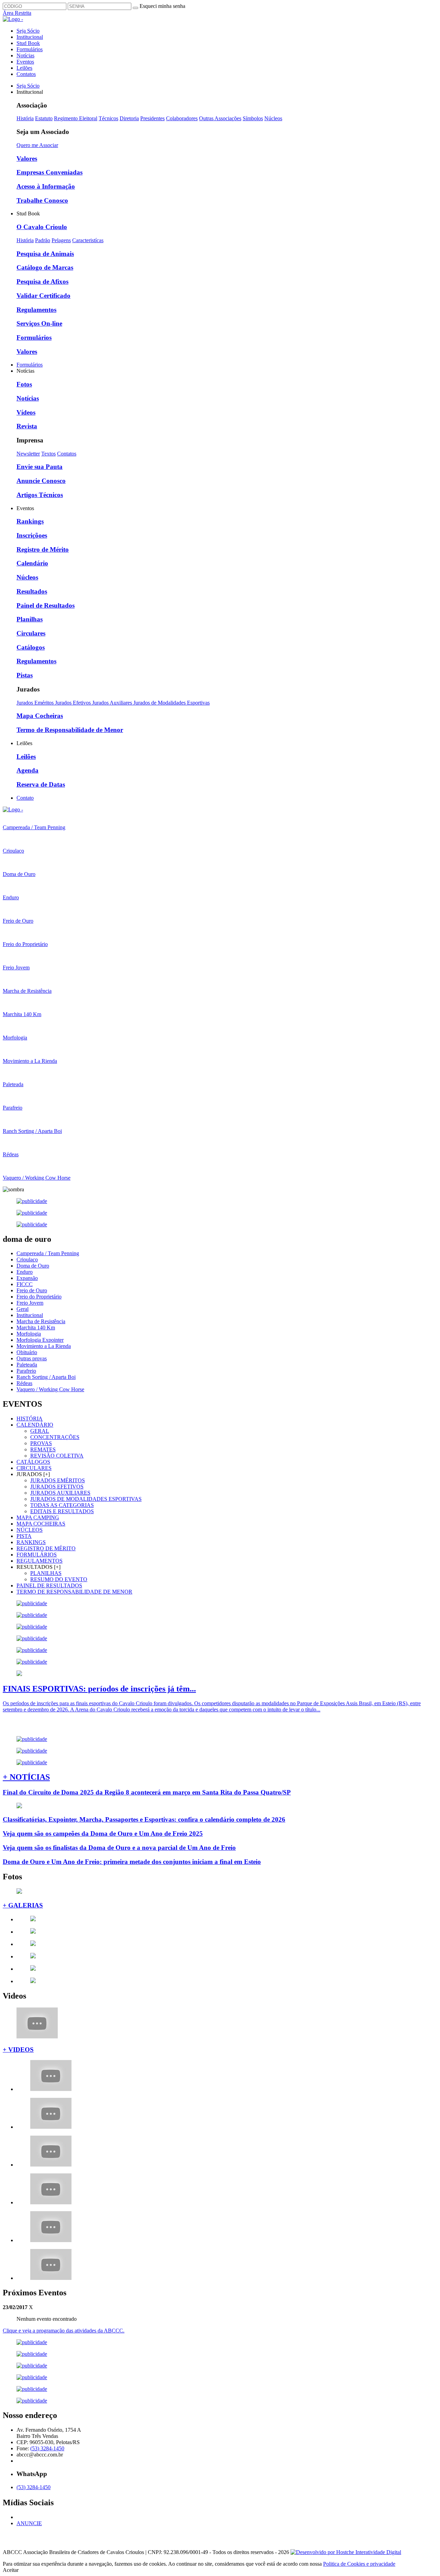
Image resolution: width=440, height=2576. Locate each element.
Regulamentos (36, 310)
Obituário (27, 1352)
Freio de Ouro (32, 1290)
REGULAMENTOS (40, 1561)
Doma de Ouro (33, 1266)
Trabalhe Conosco (42, 200)
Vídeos (26, 412)
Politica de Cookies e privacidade (359, 2564)
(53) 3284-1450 (47, 2448)
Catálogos (31, 647)
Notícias (25, 55)
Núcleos (273, 118)
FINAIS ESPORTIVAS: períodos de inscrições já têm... (99, 1689)
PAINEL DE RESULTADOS (49, 1585)
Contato (25, 798)
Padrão (43, 240)
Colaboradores (182, 118)
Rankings (30, 521)
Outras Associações (220, 118)
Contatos (26, 74)
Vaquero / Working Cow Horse (50, 1389)
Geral (23, 1309)
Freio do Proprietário (39, 1297)
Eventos (25, 62)
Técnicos (108, 118)
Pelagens (61, 240)
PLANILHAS (46, 1573)
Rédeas (24, 1383)
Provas (41, 1443)
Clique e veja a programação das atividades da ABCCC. (64, 2331)
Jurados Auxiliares (113, 703)
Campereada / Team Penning (48, 1253)
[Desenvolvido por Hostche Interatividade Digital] (346, 2552)
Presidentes (152, 118)
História (25, 118)
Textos (48, 454)
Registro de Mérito (43, 549)
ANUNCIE (29, 2523)
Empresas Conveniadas (49, 172)
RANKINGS (31, 1542)
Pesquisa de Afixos (42, 282)
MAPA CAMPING (38, 1517)
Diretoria (129, 118)
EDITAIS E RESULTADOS (62, 1511)
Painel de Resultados (46, 605)
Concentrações (55, 1437)
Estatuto (44, 118)
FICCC (25, 1284)
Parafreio (26, 1371)
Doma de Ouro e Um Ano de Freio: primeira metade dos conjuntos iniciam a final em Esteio (132, 1862)
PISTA (24, 1536)
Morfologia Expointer (40, 1340)
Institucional (30, 37)
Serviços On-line (39, 323)
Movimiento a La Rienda (44, 1346)
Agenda (27, 770)
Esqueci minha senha (162, 6)
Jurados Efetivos (74, 703)
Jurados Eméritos (36, 703)
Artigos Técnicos (40, 495)
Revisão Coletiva (57, 1456)
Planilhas (30, 619)
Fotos (24, 384)
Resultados (32, 591)
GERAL (40, 1431)
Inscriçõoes (32, 535)
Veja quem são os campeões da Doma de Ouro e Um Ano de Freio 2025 (103, 1833)
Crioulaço (27, 1259)
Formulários (30, 49)
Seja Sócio (28, 31)
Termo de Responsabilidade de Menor (70, 730)
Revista (27, 426)
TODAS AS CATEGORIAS (62, 1505)
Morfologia (29, 1334)
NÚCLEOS (30, 1530)
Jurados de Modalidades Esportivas (172, 703)
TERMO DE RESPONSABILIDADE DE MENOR (74, 1592)
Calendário (32, 563)
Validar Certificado (43, 296)
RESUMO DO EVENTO (59, 1579)
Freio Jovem (30, 1303)
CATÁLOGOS (33, 1462)
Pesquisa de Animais (45, 254)
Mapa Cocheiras (40, 716)
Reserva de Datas (41, 784)
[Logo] (13, 809)
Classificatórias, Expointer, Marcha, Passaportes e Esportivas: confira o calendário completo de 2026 (144, 1819)
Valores (27, 159)
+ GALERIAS (23, 1905)
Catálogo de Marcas (45, 267)
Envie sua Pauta (40, 467)
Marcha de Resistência (41, 1321)
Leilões (24, 68)
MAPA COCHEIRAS (41, 1524)
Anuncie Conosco (41, 481)
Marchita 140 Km (36, 1328)
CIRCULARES (34, 1468)
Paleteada (27, 1365)
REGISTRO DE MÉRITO (46, 1548)
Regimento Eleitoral (76, 118)
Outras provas (32, 1358)
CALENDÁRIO (35, 1425)
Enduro (25, 1272)
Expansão (27, 1278)
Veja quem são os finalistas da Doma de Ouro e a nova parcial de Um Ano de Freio (119, 1848)
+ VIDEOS (18, 2050)
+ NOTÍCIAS (26, 1777)
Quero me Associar (37, 145)
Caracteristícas (88, 240)
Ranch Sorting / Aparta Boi (46, 1377)
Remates (43, 1449)
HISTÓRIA (30, 1419)
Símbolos (253, 118)
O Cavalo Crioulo (42, 227)
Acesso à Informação (46, 186)
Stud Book (28, 43)
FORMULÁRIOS (37, 1555)
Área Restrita (17, 13)
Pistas (25, 675)
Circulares (31, 633)
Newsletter (28, 454)
